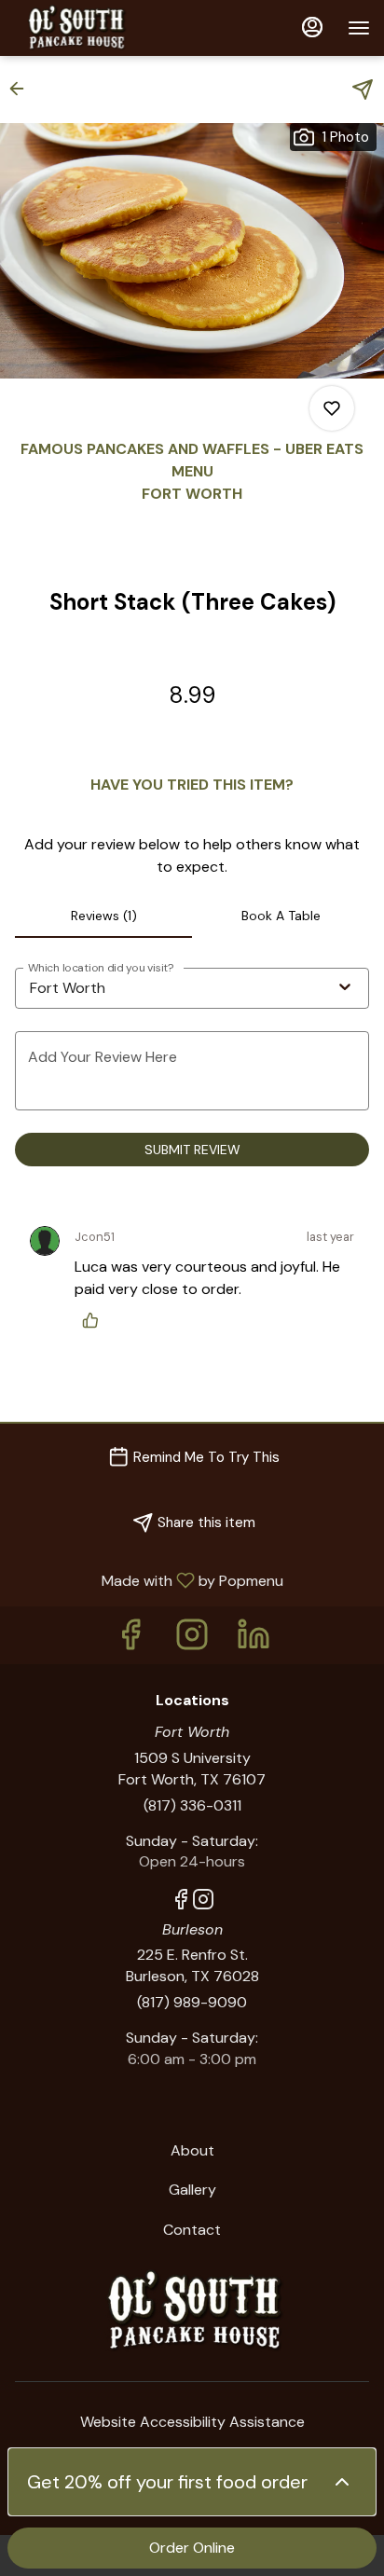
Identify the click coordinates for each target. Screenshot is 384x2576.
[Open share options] (363, 90)
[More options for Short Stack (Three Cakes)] (332, 408)
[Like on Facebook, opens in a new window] (130, 1639)
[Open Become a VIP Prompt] (342, 2482)
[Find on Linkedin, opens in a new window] (254, 1639)
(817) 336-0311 (192, 1805)
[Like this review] (95, 1320)
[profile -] (312, 27)
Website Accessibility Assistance (192, 2422)
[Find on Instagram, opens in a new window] (192, 1639)
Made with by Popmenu (149, 1580)
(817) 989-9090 (192, 2002)
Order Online (192, 2548)
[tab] (103, 916)
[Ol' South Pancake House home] (98, 28)
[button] (22, 89)
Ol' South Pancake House (192, 2311)
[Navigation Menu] (359, 28)
